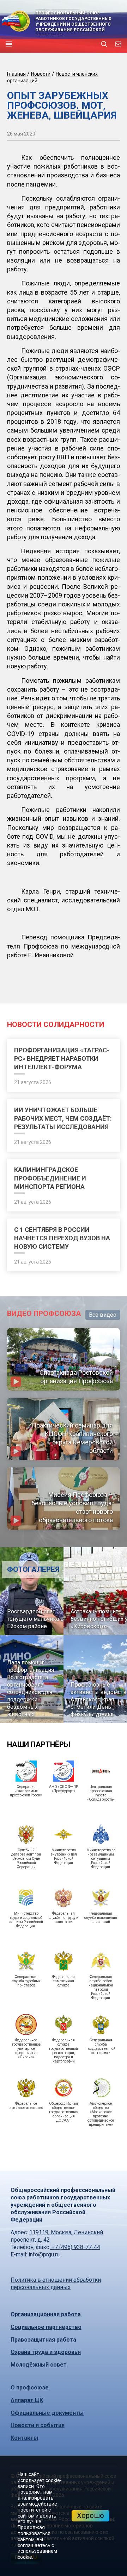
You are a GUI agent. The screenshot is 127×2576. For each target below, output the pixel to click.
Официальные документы (47, 2413)
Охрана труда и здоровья (46, 2352)
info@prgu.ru (44, 2254)
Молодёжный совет (39, 2365)
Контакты (24, 2438)
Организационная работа (46, 2314)
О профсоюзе (30, 2388)
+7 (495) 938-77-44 (75, 2247)
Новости (41, 74)
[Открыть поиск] (104, 44)
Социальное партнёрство (46, 2327)
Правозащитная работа (43, 2340)
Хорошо (90, 2515)
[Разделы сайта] (9, 44)
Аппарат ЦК (27, 2400)
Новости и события (38, 2425)
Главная (16, 74)
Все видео (103, 1315)
